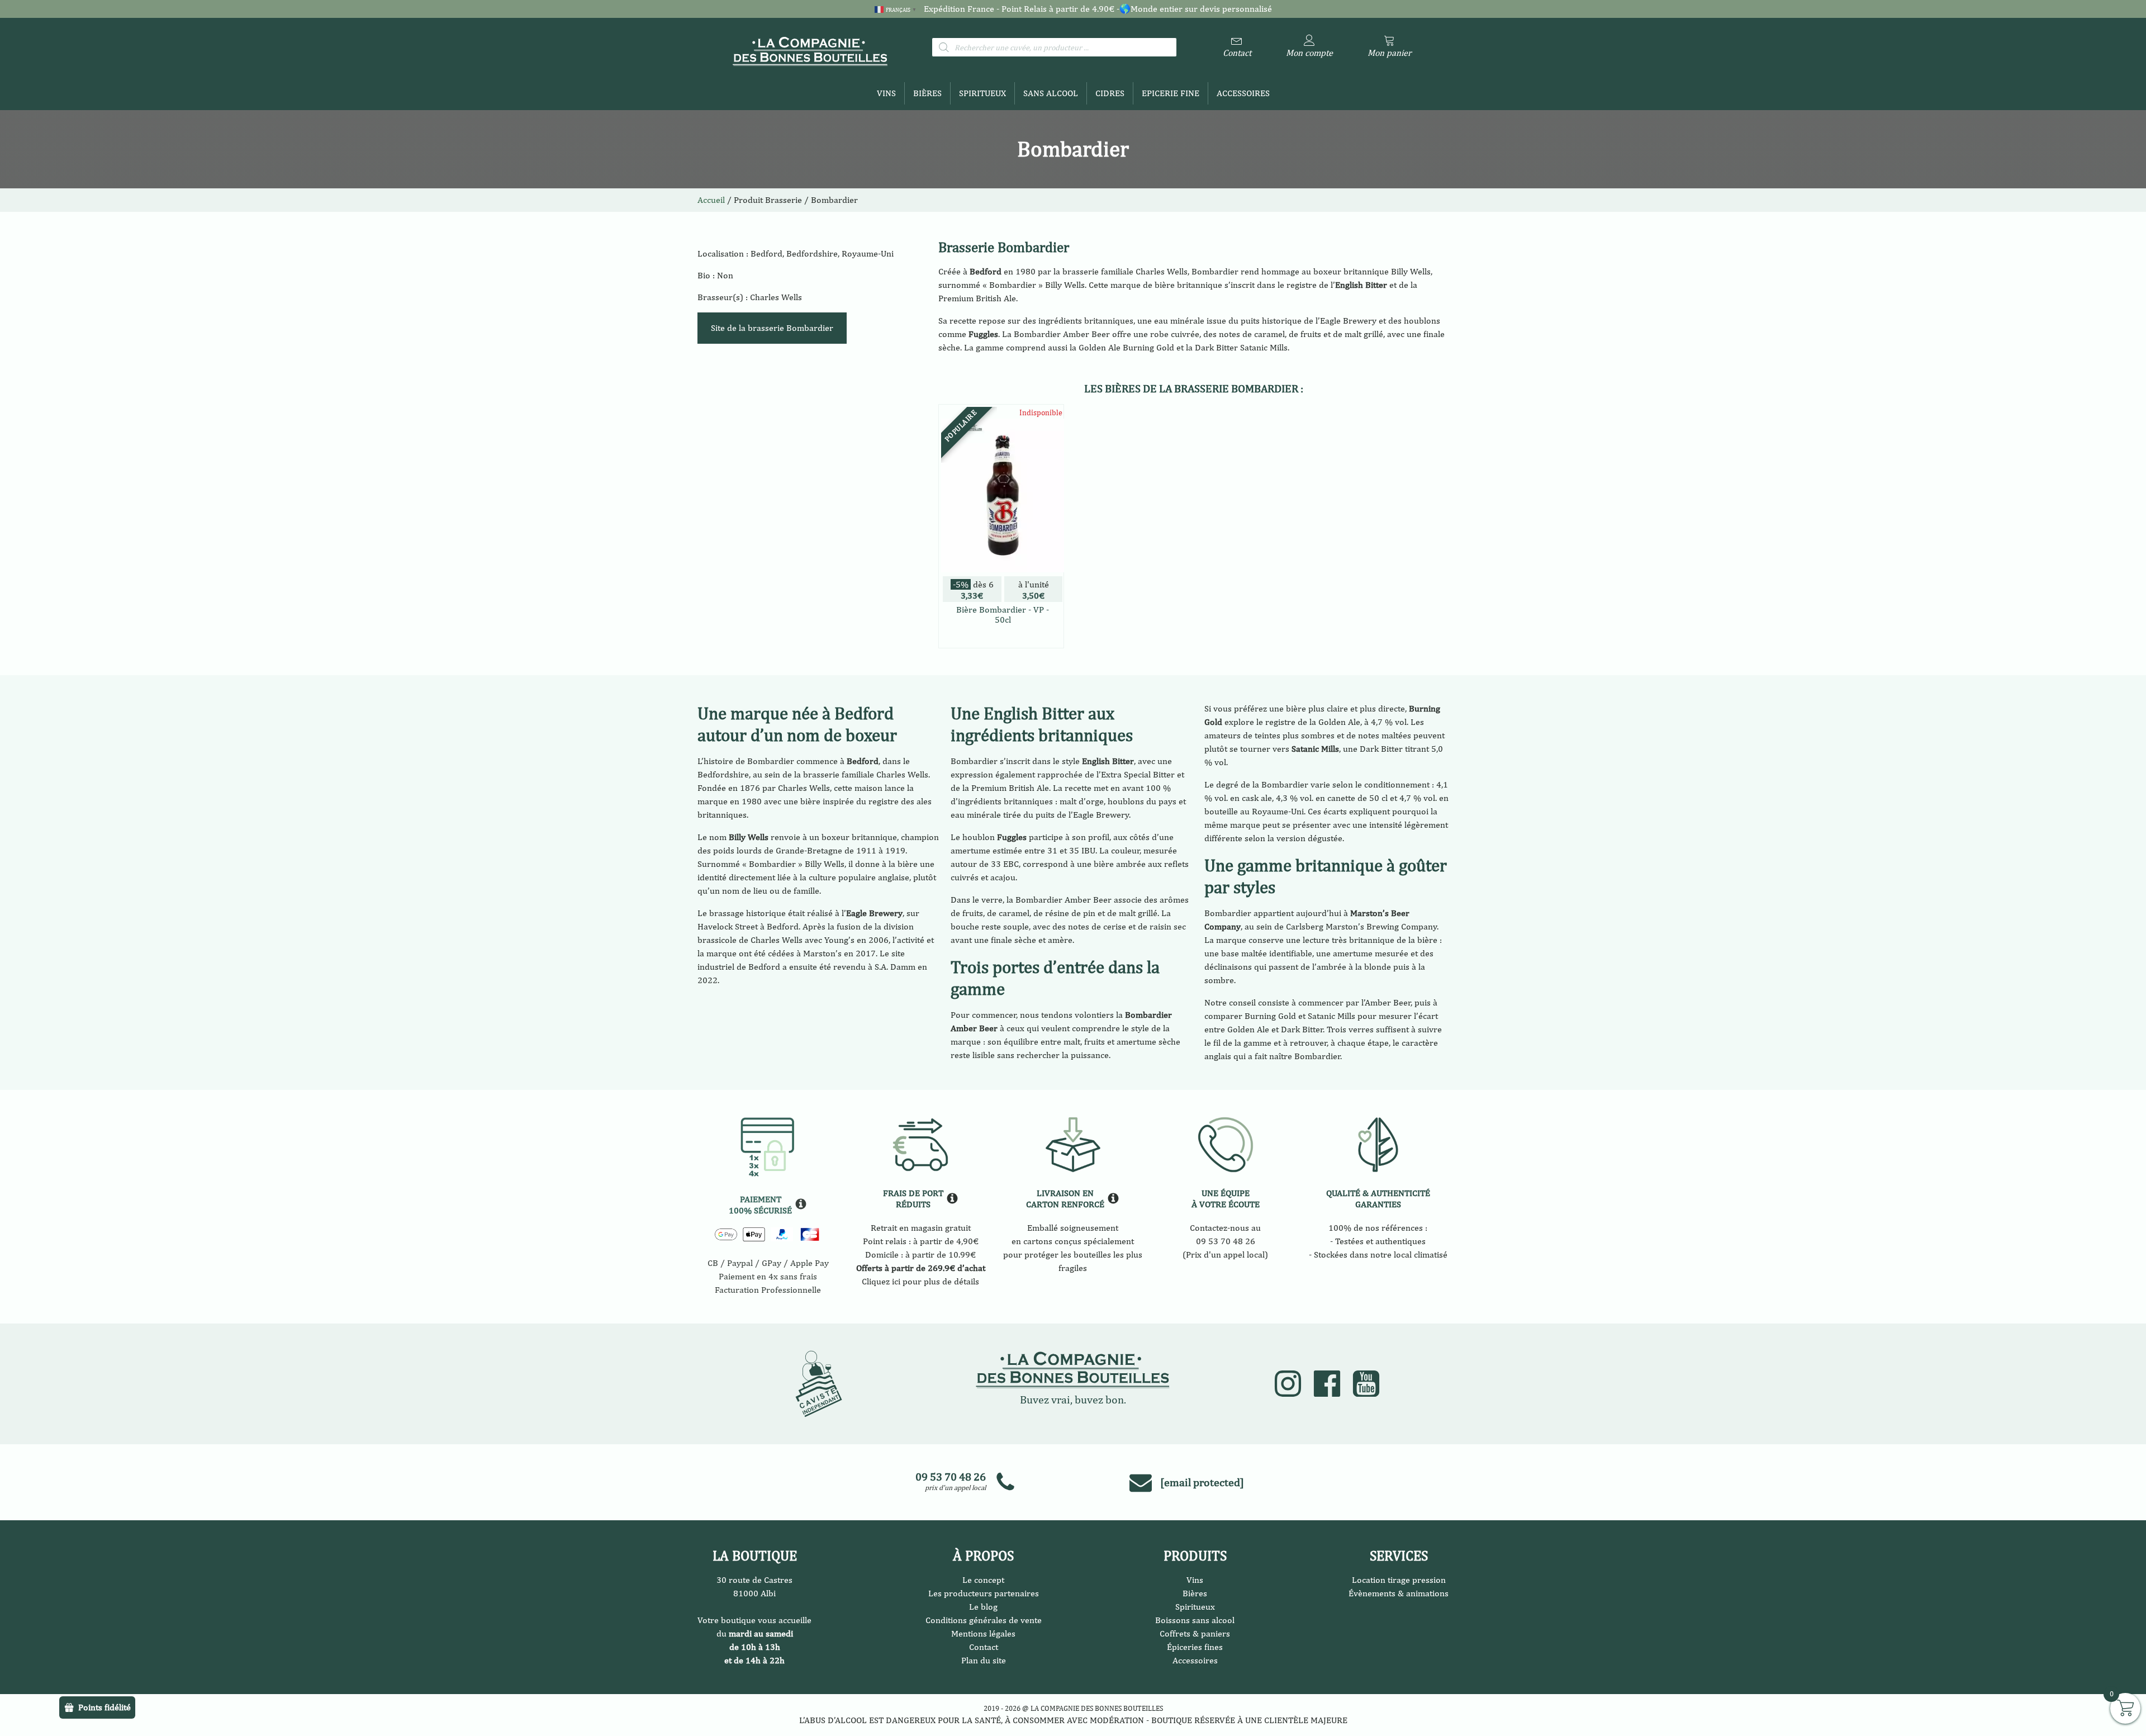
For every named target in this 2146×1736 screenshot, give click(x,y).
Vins (886, 93)
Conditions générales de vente (984, 1620)
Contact (984, 1647)
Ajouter (1001, 637)
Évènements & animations (1399, 1593)
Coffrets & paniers (1195, 1633)
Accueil (711, 200)
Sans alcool (1051, 93)
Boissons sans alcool (1195, 1620)
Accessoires (1243, 93)
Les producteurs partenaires (984, 1593)
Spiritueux (982, 93)
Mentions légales (983, 1633)
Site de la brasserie (772, 328)
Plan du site (984, 1660)
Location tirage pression (1399, 1580)
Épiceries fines (1195, 1647)
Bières (927, 93)
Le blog (983, 1607)
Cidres (1110, 93)
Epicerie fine (1171, 93)
